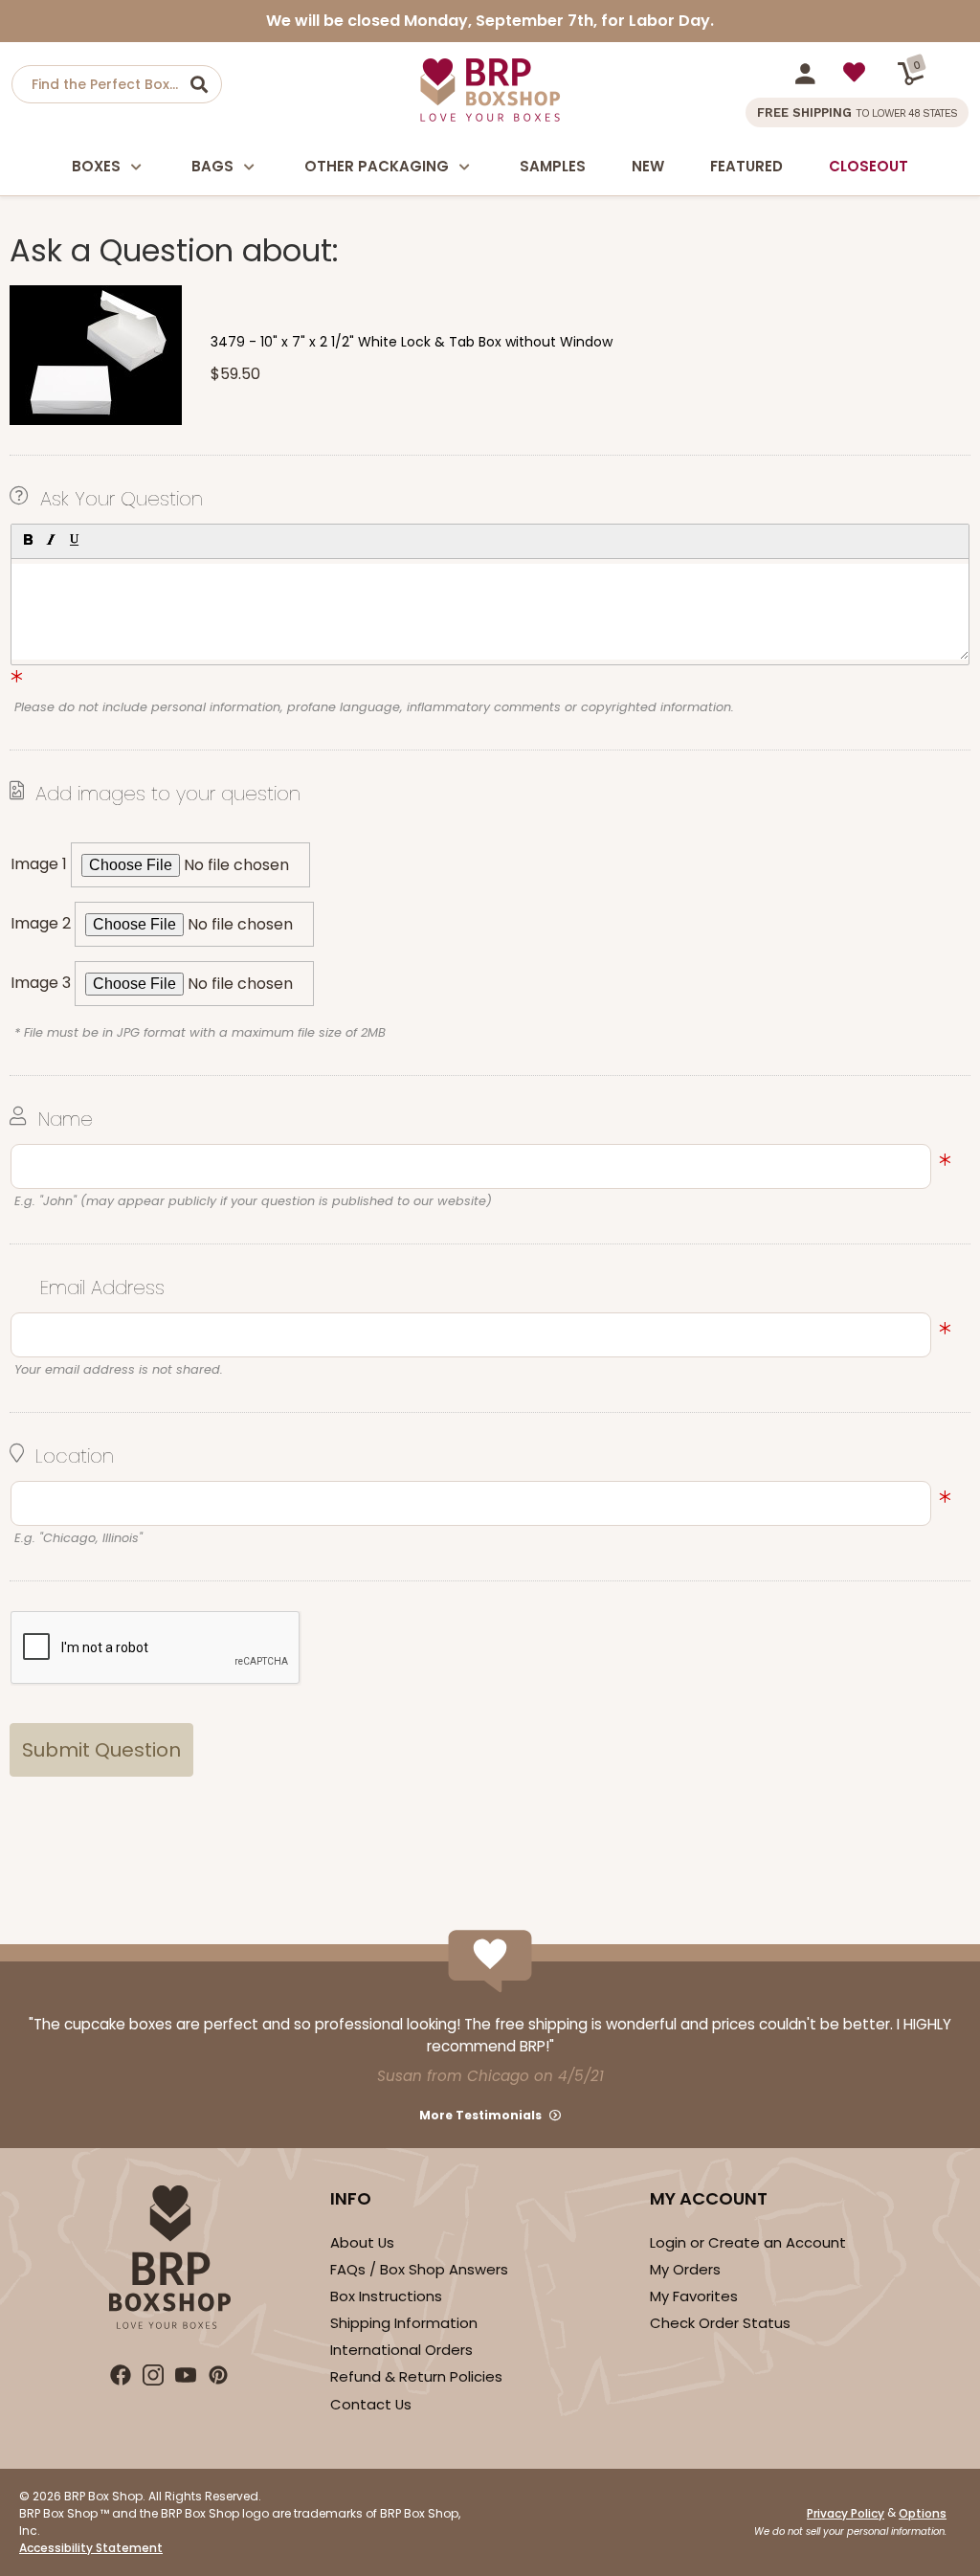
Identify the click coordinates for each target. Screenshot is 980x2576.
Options (923, 2513)
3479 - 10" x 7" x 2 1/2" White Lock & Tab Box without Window (412, 342)
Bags (212, 166)
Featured (746, 166)
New (648, 166)
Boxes (96, 166)
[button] (27, 539)
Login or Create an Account (748, 2242)
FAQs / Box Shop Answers (419, 2269)
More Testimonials (480, 2115)
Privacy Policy (846, 2513)
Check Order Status (720, 2323)
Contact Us (371, 2404)
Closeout (869, 166)
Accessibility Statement (91, 2548)
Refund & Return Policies (416, 2376)
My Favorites (694, 2296)
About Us (362, 2242)
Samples (553, 166)
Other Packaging (377, 166)
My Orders (685, 2269)
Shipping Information (404, 2323)
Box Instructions (386, 2296)
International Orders (401, 2350)
